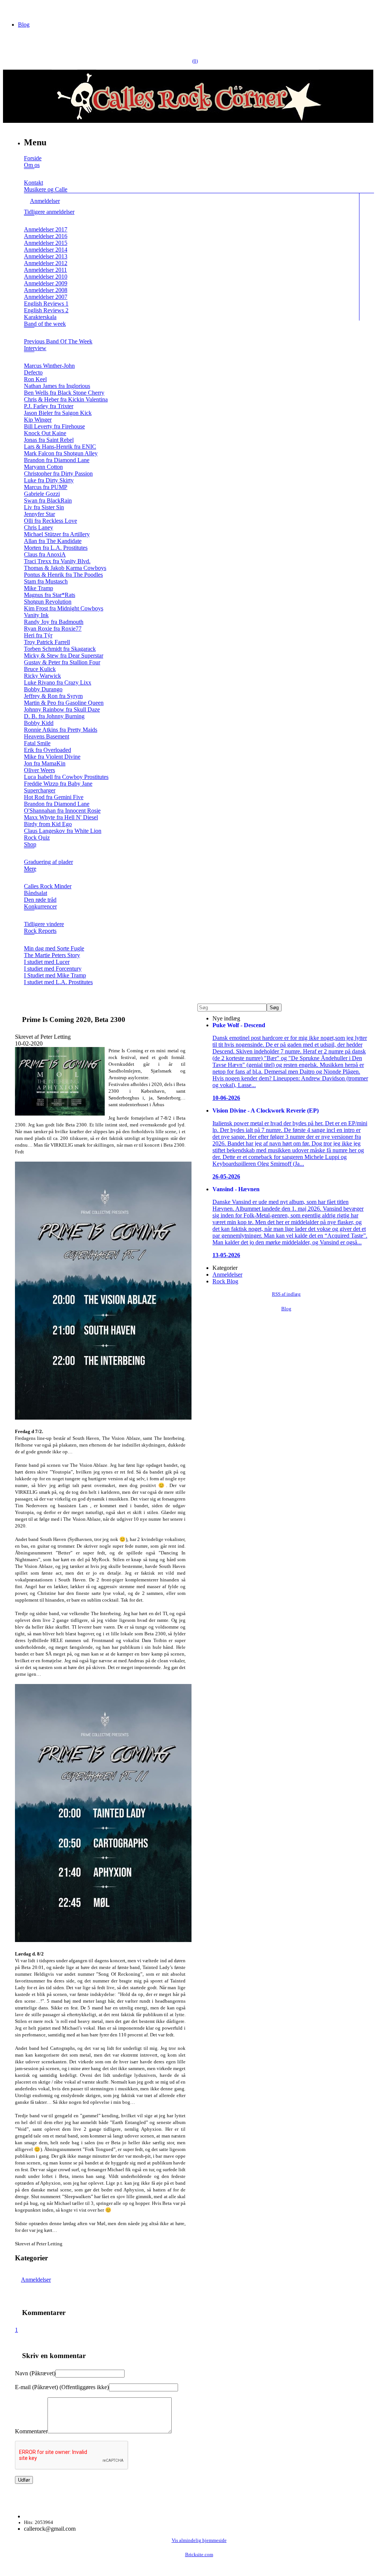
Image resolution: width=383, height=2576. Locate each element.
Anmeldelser (36, 2280)
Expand (29, 174)
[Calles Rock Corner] (188, 121)
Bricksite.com (199, 2555)
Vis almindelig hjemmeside (199, 2540)
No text (11, 9)
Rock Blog (225, 1281)
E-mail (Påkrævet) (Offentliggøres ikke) (62, 2387)
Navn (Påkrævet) (35, 2373)
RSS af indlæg (286, 1294)
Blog (24, 25)
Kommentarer (31, 2431)
